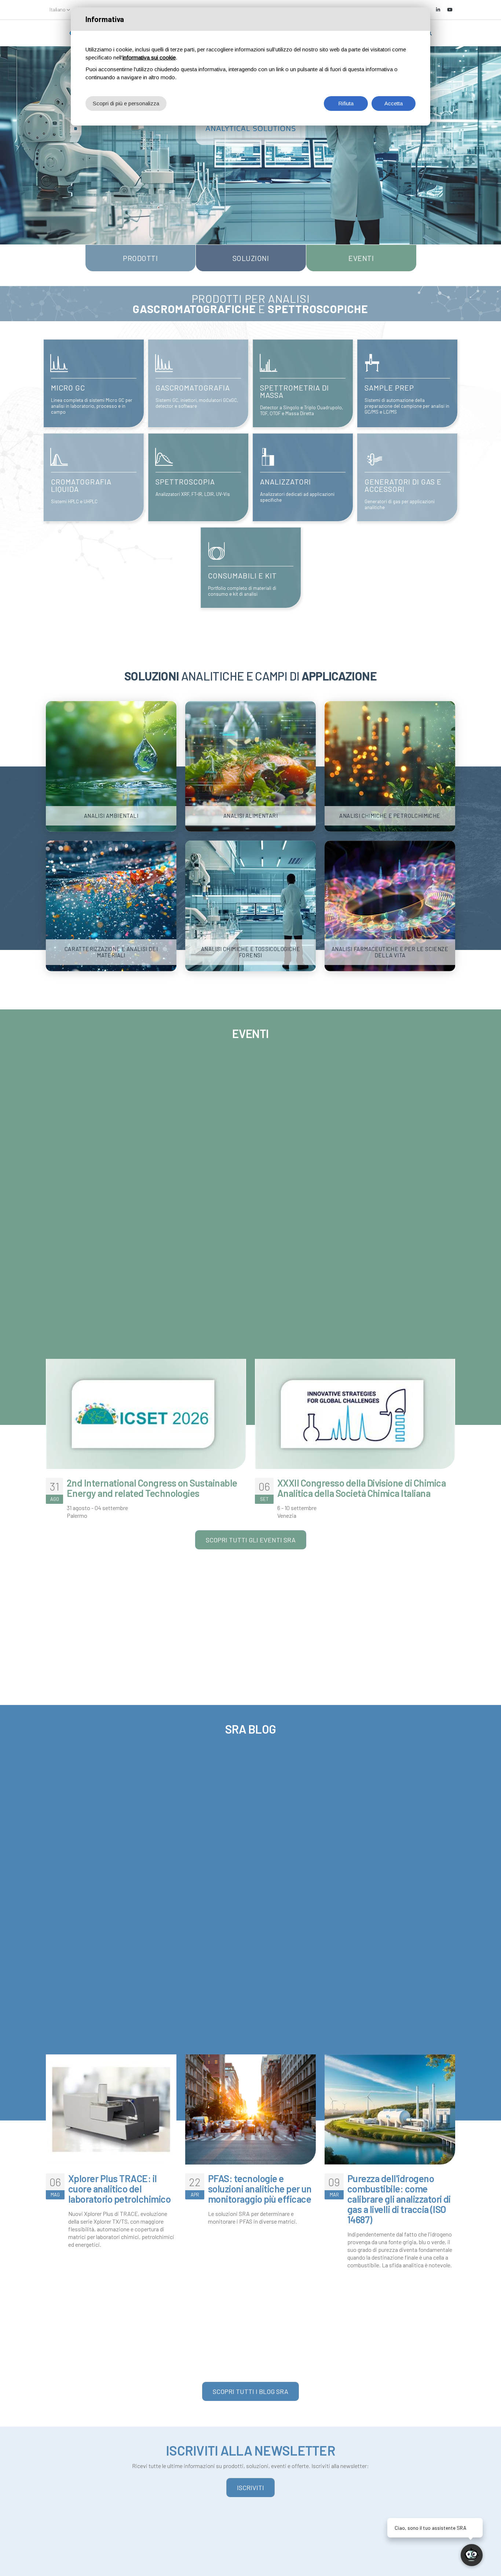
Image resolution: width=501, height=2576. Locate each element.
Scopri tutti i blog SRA (251, 2391)
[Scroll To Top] (13, 2568)
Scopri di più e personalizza (126, 103)
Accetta (394, 103)
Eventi (361, 258)
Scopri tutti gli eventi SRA (251, 1540)
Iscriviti (251, 2488)
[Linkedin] (438, 10)
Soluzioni (251, 258)
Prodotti (140, 258)
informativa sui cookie (149, 57)
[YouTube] (450, 10)
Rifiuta (346, 103)
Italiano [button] (58, 9)
